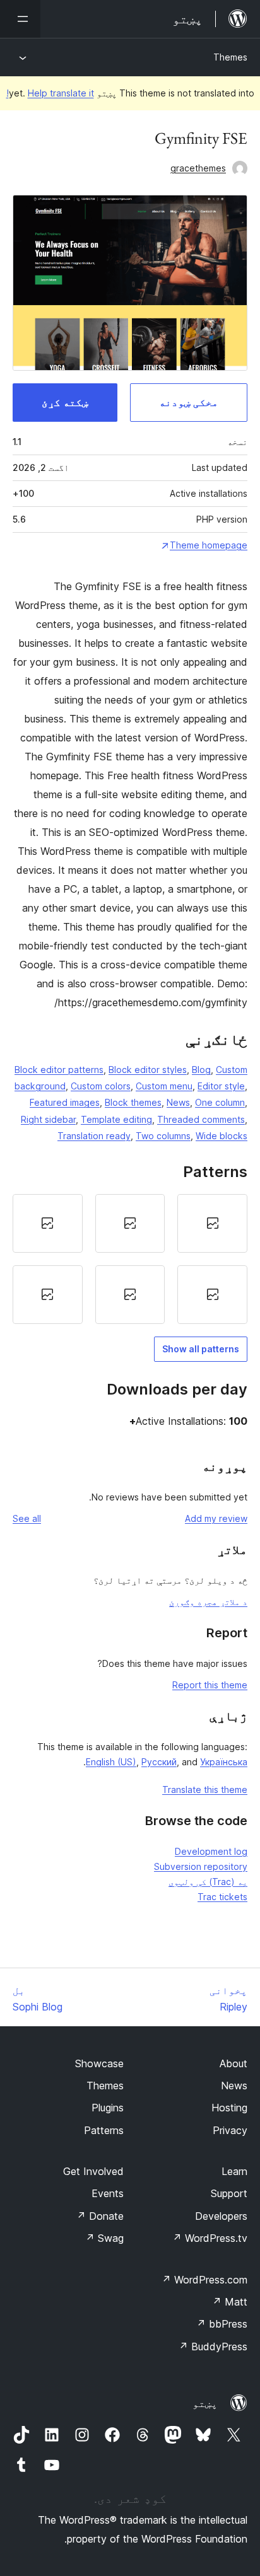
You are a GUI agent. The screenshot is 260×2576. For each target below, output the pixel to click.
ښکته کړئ (65, 402)
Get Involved (93, 2171)
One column (220, 1102)
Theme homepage (209, 545)
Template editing (116, 1119)
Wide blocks (222, 1136)
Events (108, 2193)
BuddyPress (213, 2347)
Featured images (65, 1102)
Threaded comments (201, 1119)
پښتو (205, 2403)
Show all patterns (201, 1349)
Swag (104, 2238)
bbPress (222, 2324)
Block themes (133, 1102)
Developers (221, 2216)
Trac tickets (222, 1897)
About (233, 2063)
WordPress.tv (210, 2238)
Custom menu (164, 1086)
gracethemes (198, 168)
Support (229, 2193)
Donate (100, 2216)
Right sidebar (48, 1119)
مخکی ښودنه (189, 402)
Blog (201, 1070)
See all (27, 1518)
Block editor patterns (59, 1070)
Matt (230, 2302)
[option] (212, 1223)
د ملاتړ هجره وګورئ (208, 1602)
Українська (224, 1762)
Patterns (104, 2130)
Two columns (163, 1136)
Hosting (229, 2108)
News (178, 1102)
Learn (234, 2171)
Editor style (221, 1086)
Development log (211, 1851)
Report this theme (210, 1685)
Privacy (230, 2130)
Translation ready (94, 1136)
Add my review (216, 1518)
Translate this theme (205, 1790)
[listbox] (130, 1259)
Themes (230, 57)
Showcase (99, 2063)
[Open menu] (20, 19)
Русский (159, 1762)
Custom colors (101, 1086)
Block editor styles (148, 1070)
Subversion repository (201, 1866)
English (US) (111, 1762)
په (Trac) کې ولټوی (208, 1882)
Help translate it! (50, 93)
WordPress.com (204, 2280)
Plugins (108, 2108)
